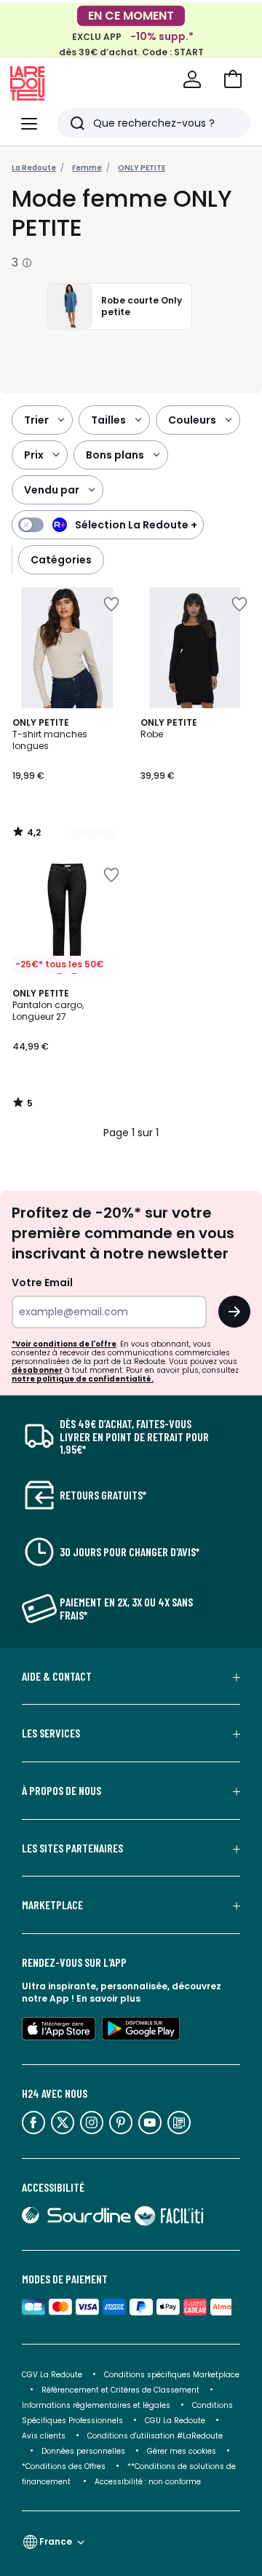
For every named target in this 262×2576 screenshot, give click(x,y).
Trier (36, 420)
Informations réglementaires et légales (96, 2405)
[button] (233, 79)
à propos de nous (61, 1791)
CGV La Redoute (52, 2375)
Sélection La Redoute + (136, 525)
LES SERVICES (51, 1733)
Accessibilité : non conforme (148, 2482)
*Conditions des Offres (64, 2466)
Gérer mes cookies (182, 2451)
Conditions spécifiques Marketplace (172, 2375)
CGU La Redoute (175, 2421)
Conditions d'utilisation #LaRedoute (155, 2436)
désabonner (37, 1370)
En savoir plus (108, 1998)
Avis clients (44, 2436)
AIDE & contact (57, 1676)
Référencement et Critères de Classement (120, 2390)
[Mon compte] (192, 79)
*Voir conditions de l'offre (64, 1344)
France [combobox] (56, 2541)
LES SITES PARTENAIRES (72, 1848)
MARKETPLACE (52, 1905)
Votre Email (42, 1283)
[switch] (108, 525)
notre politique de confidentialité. (83, 1379)
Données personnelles (83, 2451)
